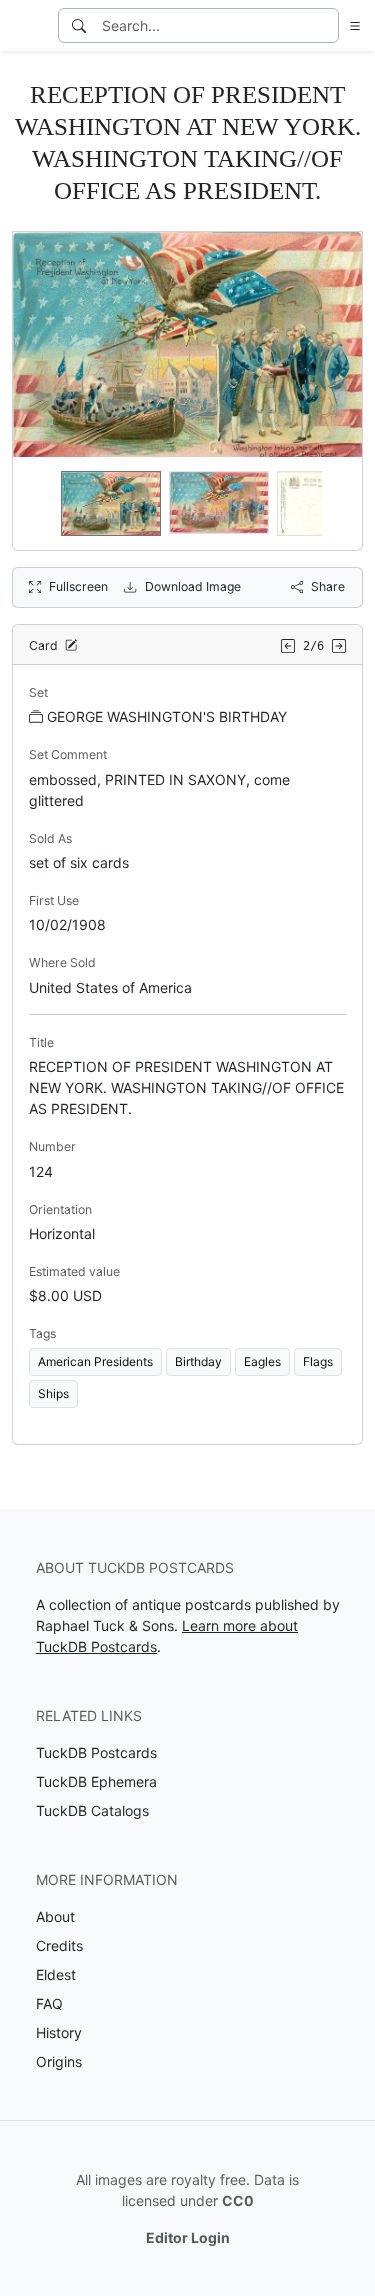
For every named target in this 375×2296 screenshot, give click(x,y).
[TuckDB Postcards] (27, 26)
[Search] (79, 25)
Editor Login (188, 2237)
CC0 (238, 2200)
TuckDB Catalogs (92, 1810)
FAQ (49, 2003)
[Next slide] (334, 504)
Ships (53, 1393)
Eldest (56, 1974)
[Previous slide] (41, 504)
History (59, 2032)
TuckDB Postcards (96, 1752)
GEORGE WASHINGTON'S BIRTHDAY (167, 716)
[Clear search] (325, 25)
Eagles (262, 1361)
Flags (318, 1361)
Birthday (198, 1361)
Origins (59, 2061)
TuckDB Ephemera (96, 1781)
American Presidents (95, 1361)
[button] (351, 25)
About (55, 1916)
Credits (59, 1945)
